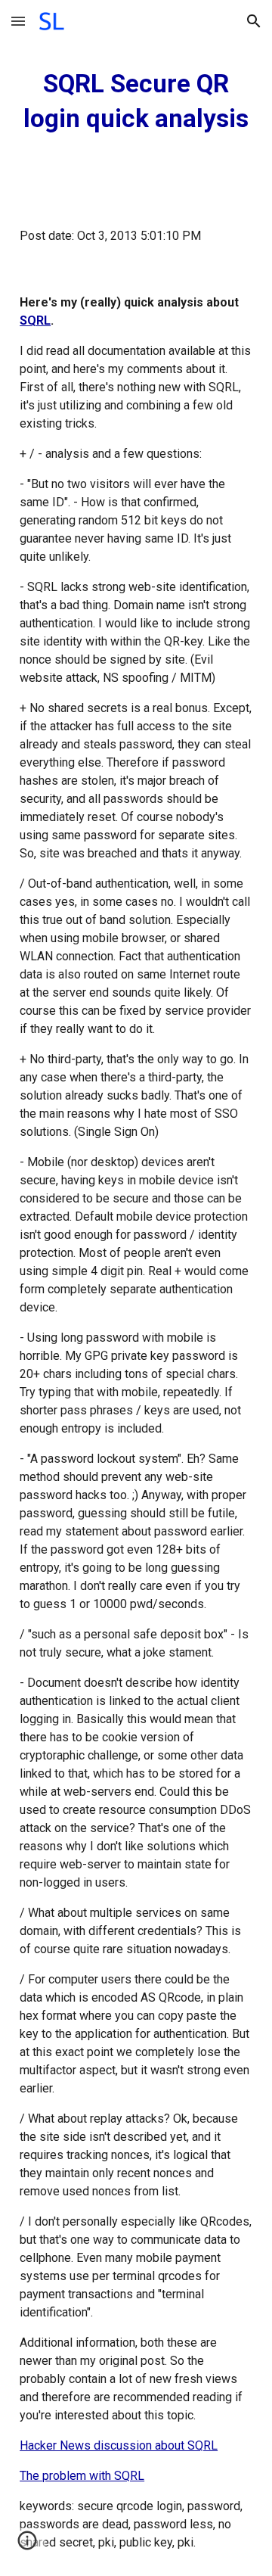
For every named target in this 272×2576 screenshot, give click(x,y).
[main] (136, 101)
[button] (18, 21)
